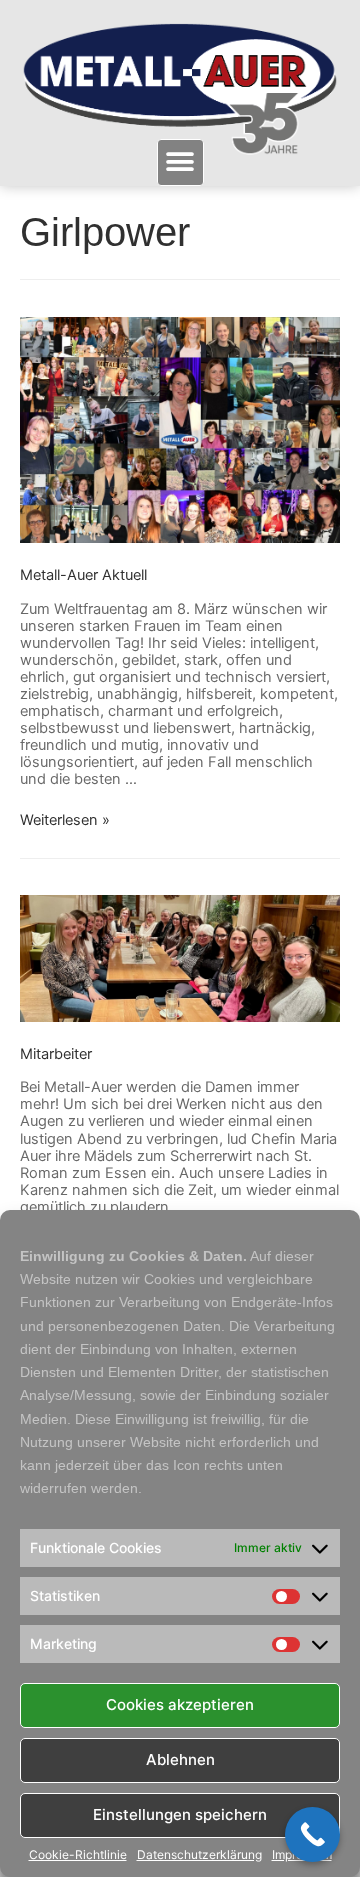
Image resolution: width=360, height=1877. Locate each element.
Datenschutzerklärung (199, 1855)
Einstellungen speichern (180, 1814)
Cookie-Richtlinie (78, 1855)
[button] (180, 162)
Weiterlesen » (65, 820)
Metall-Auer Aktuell (83, 575)
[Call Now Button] (312, 1834)
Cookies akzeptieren (180, 1704)
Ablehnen (180, 1759)
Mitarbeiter (56, 1054)
